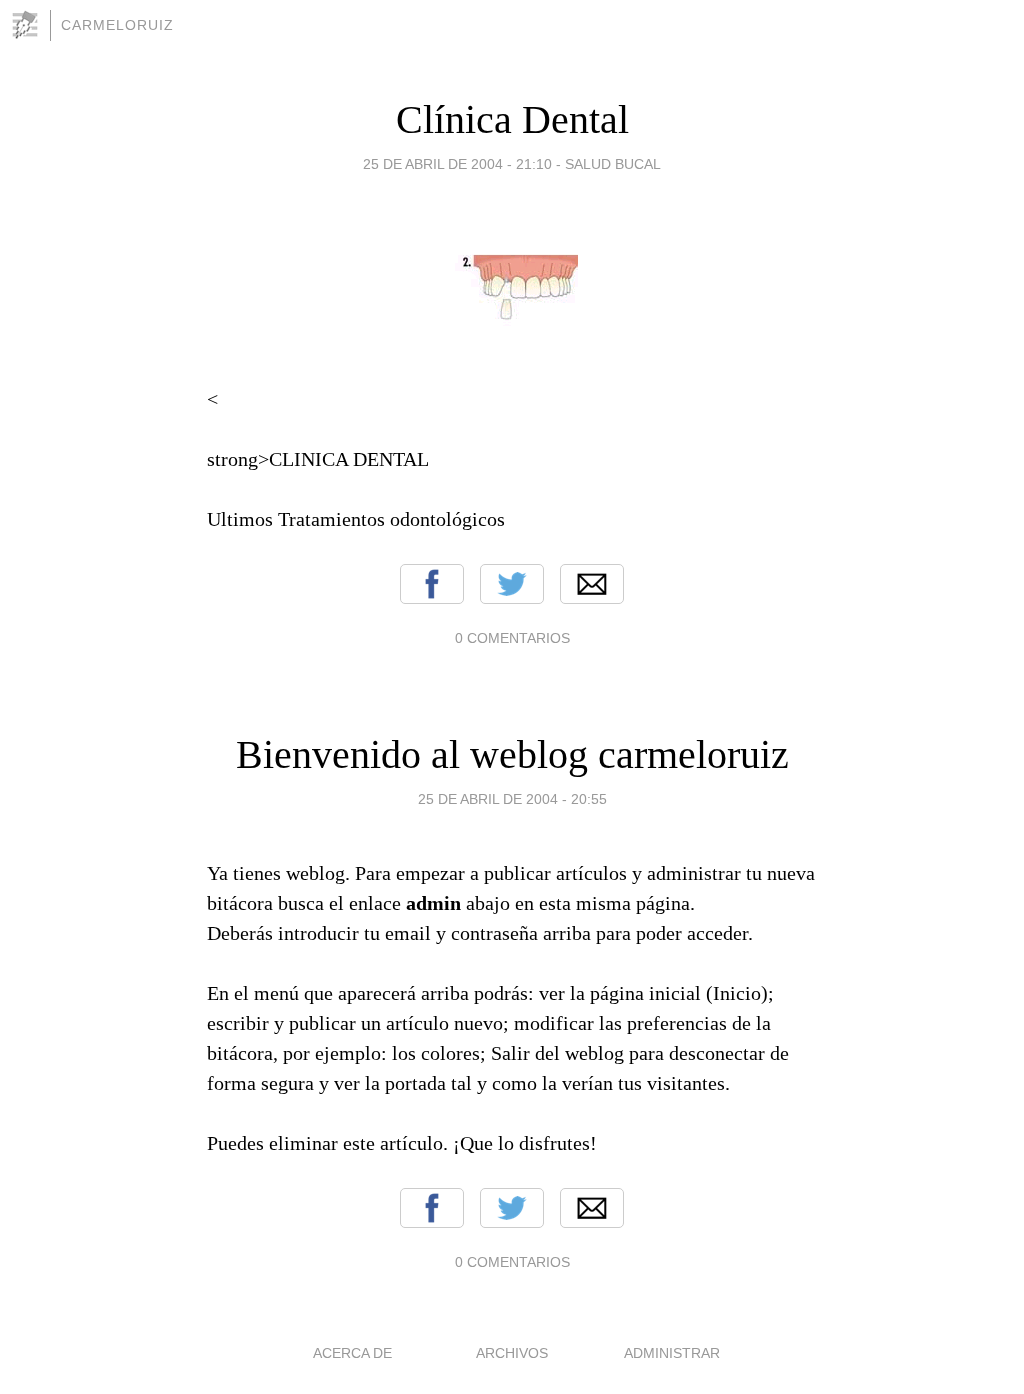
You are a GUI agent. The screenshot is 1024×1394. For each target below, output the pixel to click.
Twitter (512, 584)
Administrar (672, 1353)
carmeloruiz (117, 25)
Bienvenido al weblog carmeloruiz (512, 754)
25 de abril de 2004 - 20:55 (512, 799)
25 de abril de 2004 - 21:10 (457, 164)
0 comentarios (512, 638)
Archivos (512, 1353)
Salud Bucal (613, 164)
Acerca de (352, 1353)
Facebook (432, 584)
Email (592, 584)
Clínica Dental (512, 119)
